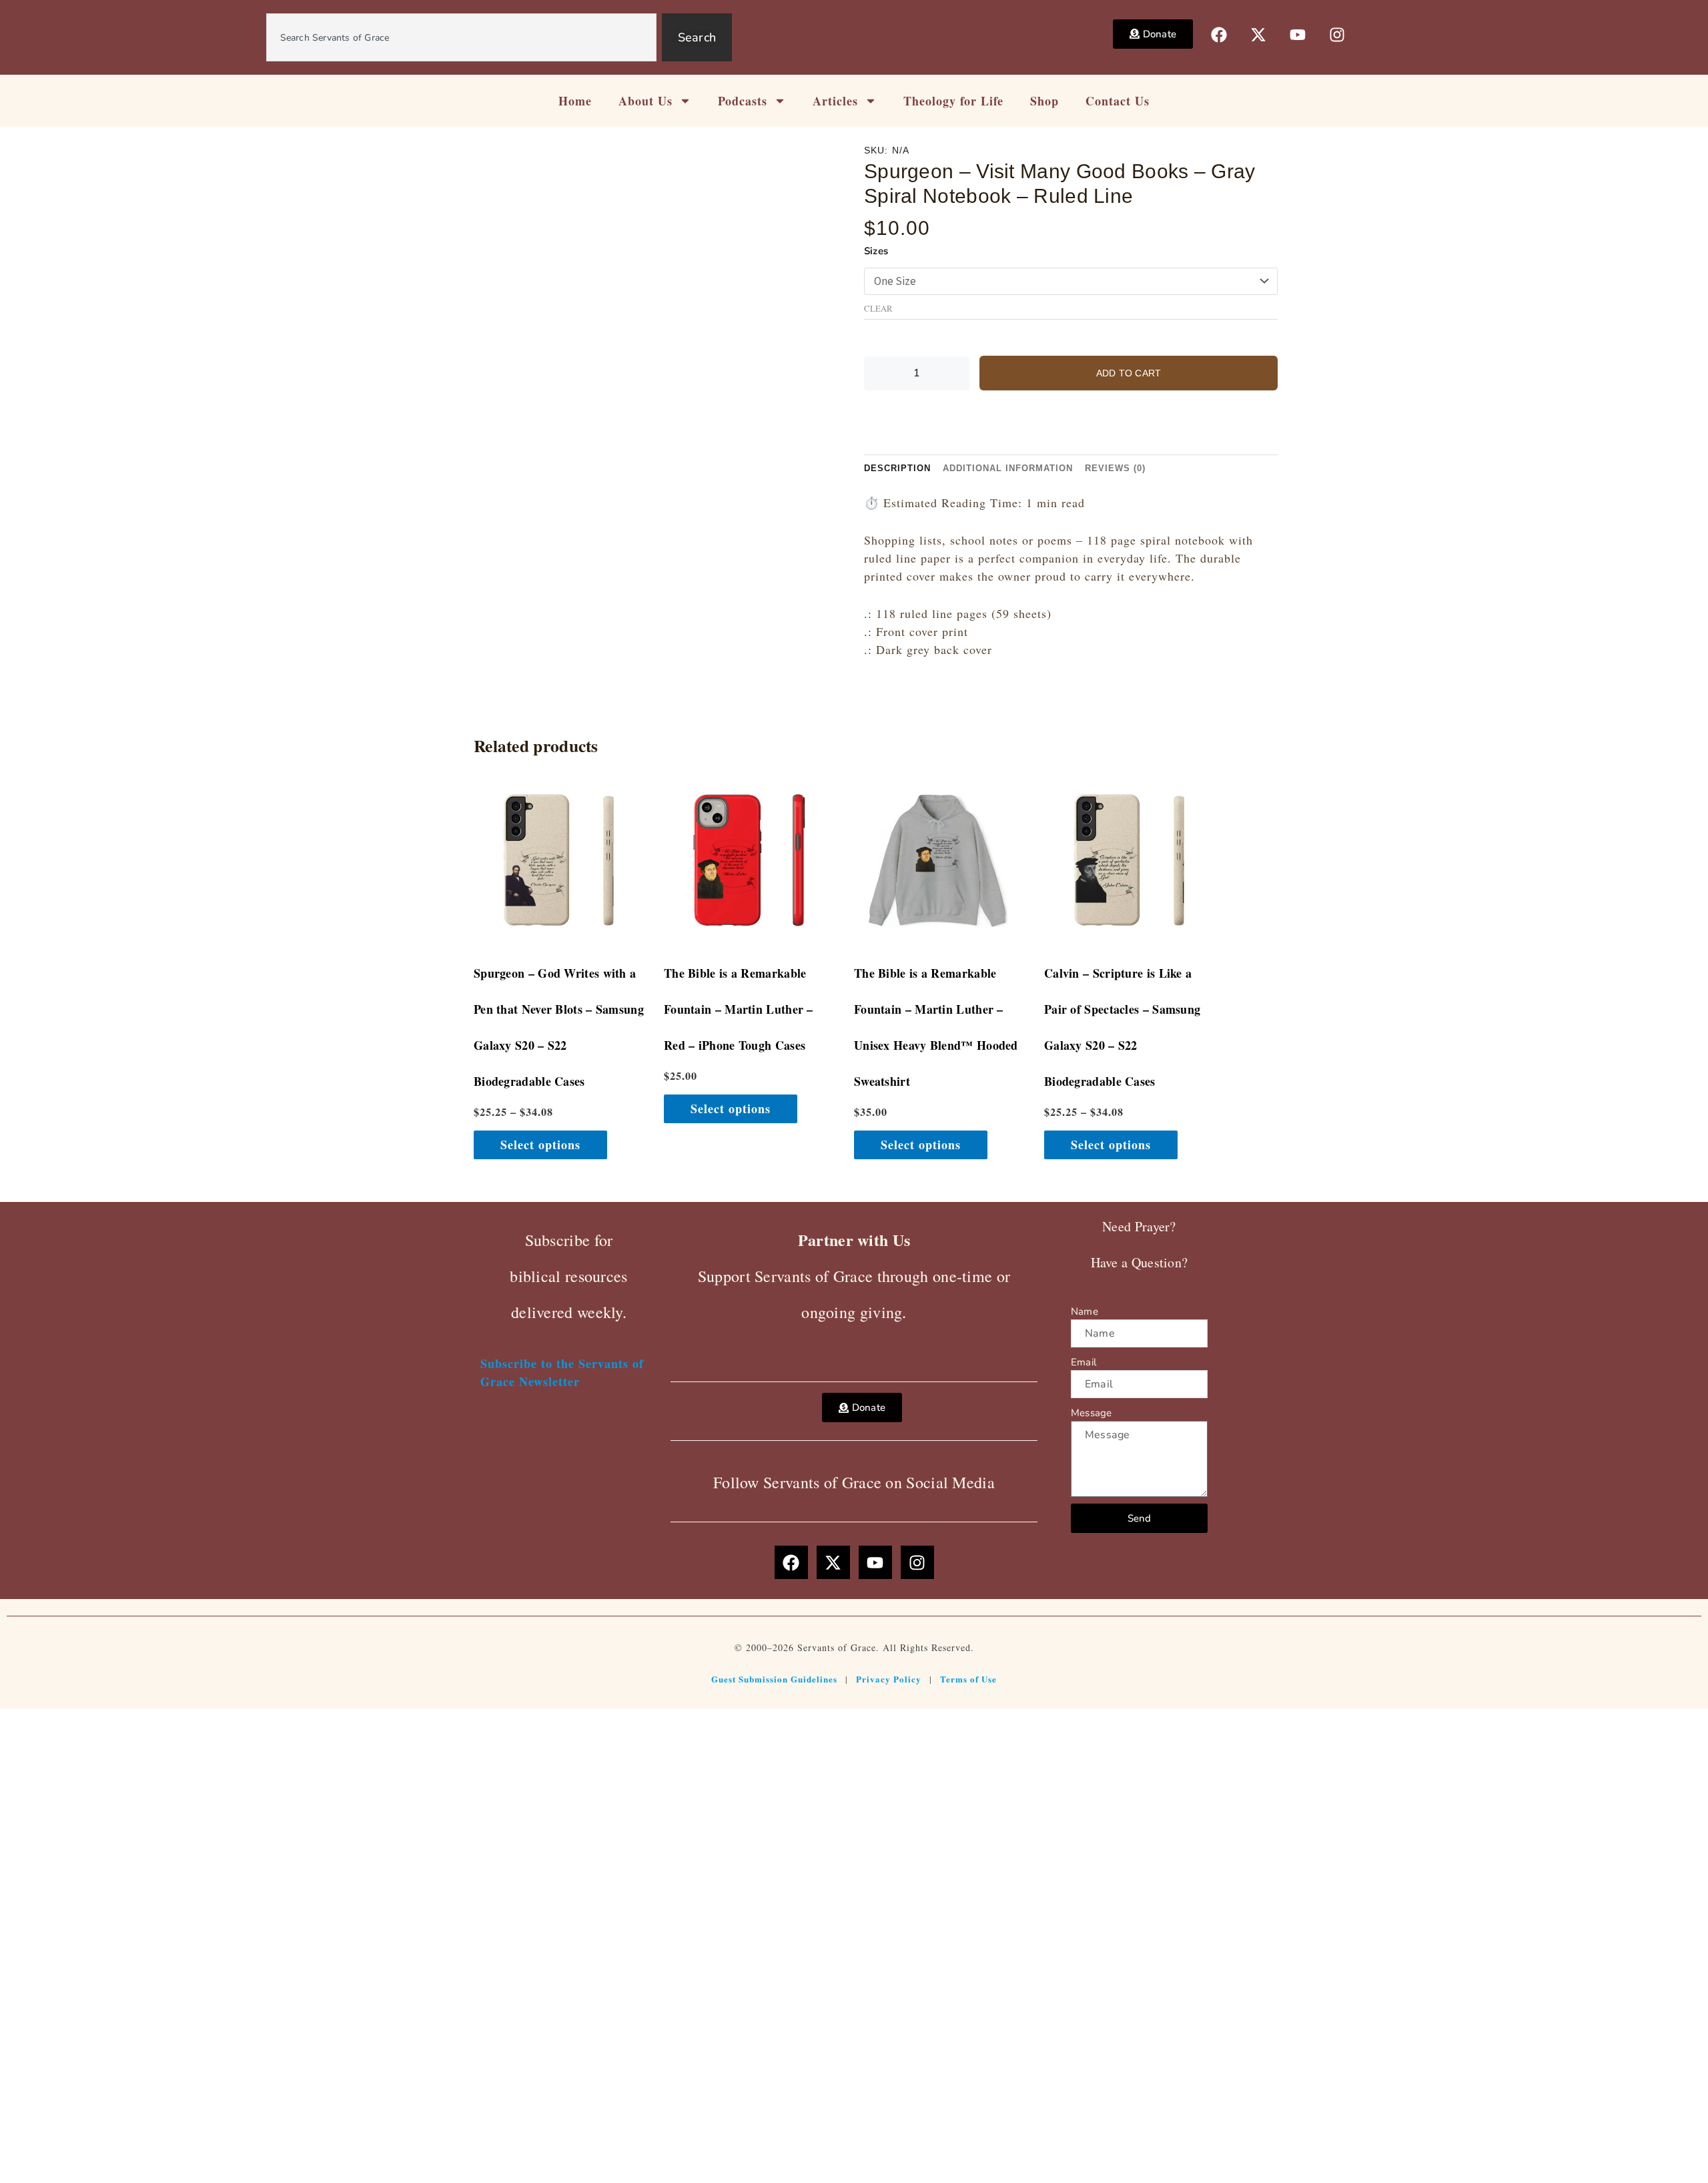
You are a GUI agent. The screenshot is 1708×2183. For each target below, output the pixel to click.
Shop (1044, 101)
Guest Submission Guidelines (774, 1679)
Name (1085, 1311)
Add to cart (1129, 373)
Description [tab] (897, 468)
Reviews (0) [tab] (1115, 468)
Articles (835, 101)
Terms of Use (968, 1679)
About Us (646, 101)
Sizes (876, 251)
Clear (878, 309)
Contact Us (1118, 101)
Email (1084, 1362)
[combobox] (461, 37)
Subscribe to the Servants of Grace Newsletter (562, 1372)
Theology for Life (953, 101)
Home (575, 101)
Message (1091, 1413)
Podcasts (743, 101)
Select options (540, 1145)
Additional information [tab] (1008, 468)
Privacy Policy (889, 1679)
